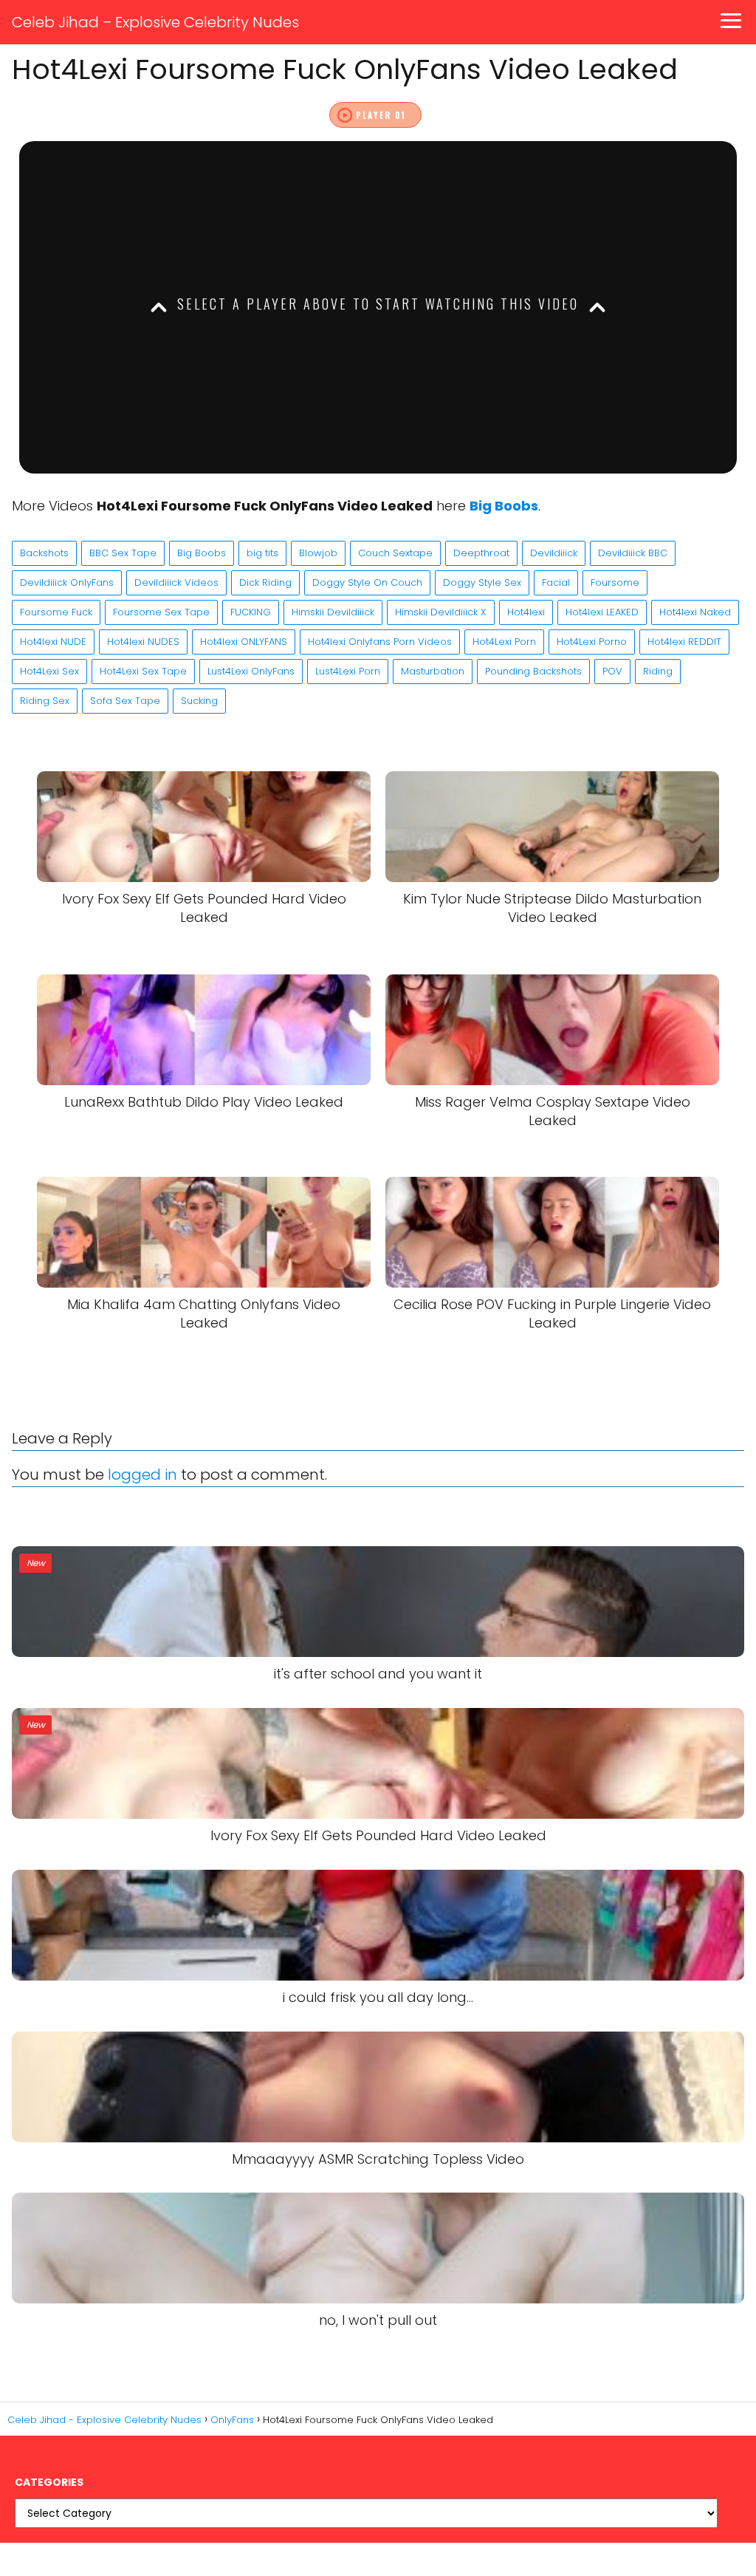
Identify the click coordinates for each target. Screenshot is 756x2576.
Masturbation (433, 671)
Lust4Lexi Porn (348, 671)
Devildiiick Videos (176, 582)
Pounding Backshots (533, 671)
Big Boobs (202, 553)
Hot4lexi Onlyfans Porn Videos (380, 642)
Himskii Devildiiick (333, 612)
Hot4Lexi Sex (49, 671)
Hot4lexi (526, 612)
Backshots (44, 553)
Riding (658, 671)
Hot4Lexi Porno (592, 642)
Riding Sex (45, 701)
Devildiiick (554, 553)
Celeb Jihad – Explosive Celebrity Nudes (155, 22)
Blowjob (318, 553)
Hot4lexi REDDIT (684, 642)
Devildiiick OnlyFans (67, 582)
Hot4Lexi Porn (504, 642)
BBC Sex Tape (123, 553)
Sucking (199, 701)
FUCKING (251, 612)
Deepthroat (481, 553)
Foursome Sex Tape (161, 612)
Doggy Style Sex (482, 582)
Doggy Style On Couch (367, 582)
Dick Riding (265, 582)
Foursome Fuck (56, 612)
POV (612, 671)
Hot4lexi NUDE (53, 642)
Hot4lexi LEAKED (602, 612)
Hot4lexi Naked (695, 612)
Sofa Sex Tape (125, 701)
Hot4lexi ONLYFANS (244, 642)
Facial (556, 582)
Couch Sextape (395, 553)
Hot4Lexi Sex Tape (143, 671)
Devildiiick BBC (633, 553)
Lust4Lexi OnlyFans (251, 671)
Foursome (615, 582)
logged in (142, 1475)
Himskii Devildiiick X (441, 612)
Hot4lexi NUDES (143, 642)
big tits (262, 553)
